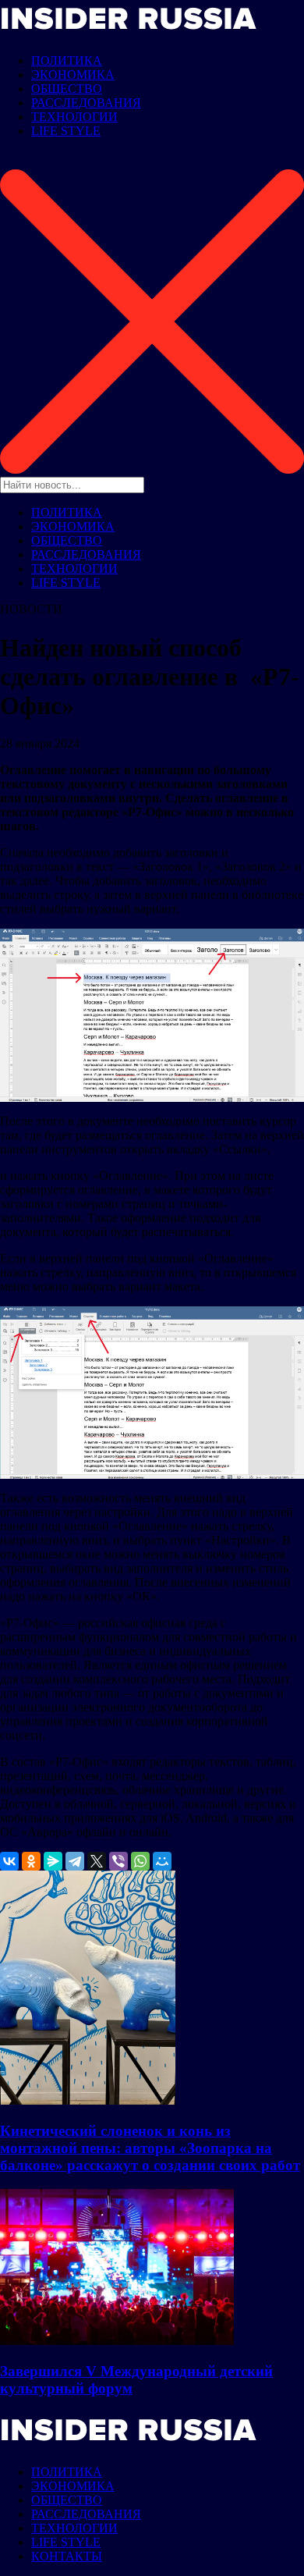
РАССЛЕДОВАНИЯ (86, 103)
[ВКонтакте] (9, 1861)
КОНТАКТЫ (67, 2556)
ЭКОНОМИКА (73, 75)
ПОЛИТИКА (67, 60)
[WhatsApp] (140, 1861)
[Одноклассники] (31, 1861)
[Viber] (118, 1861)
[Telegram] (75, 1861)
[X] (97, 1861)
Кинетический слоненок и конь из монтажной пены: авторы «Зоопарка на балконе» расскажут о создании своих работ (150, 2148)
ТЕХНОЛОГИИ (74, 117)
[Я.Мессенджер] (53, 1861)
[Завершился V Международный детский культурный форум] (117, 2341)
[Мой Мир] (162, 1861)
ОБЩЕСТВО (67, 89)
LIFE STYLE (66, 131)
